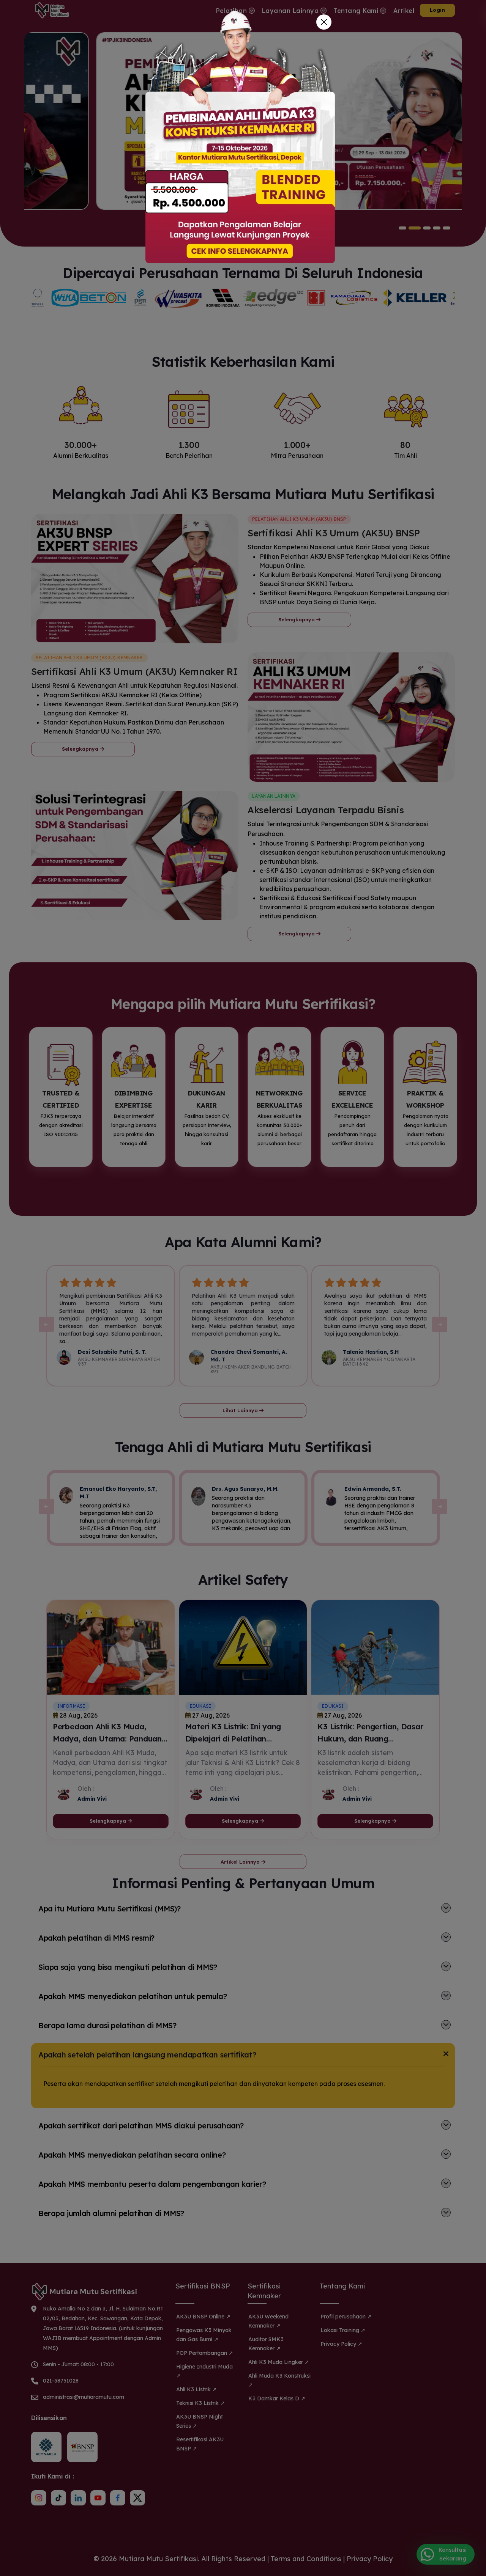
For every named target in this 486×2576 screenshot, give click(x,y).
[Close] (324, 22)
